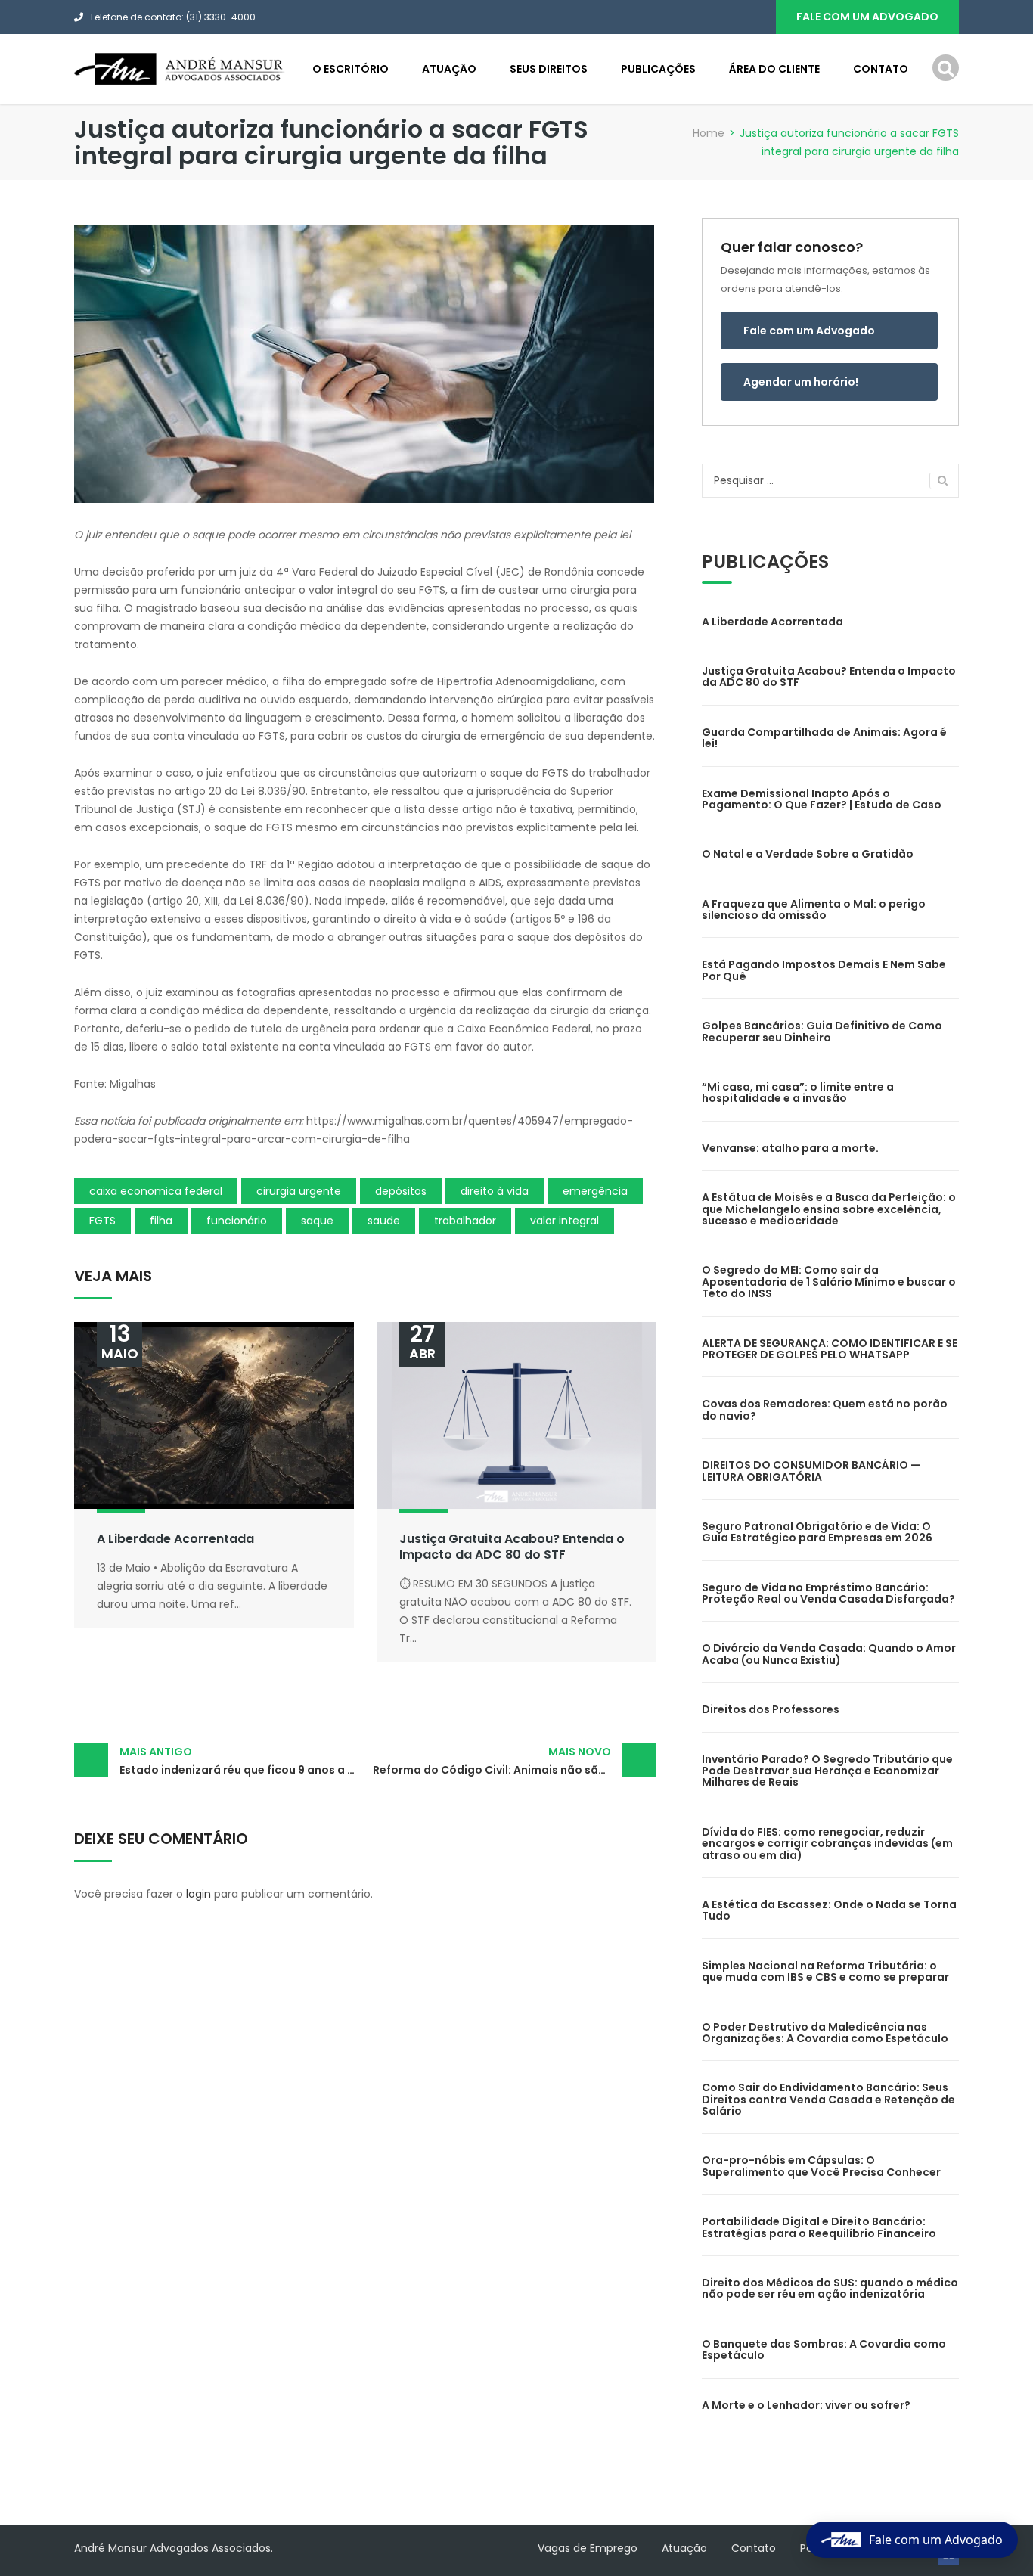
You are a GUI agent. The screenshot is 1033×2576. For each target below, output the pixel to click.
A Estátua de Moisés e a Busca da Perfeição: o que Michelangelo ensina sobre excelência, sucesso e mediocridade (829, 1209)
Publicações (658, 69)
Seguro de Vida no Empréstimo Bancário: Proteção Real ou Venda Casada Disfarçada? (828, 1593)
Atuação (449, 69)
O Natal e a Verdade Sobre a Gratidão (808, 854)
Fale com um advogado (867, 17)
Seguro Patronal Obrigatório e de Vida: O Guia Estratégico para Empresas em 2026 (817, 1532)
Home (709, 133)
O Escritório (351, 69)
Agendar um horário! (801, 382)
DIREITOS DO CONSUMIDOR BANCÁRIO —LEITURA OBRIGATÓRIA (811, 1471)
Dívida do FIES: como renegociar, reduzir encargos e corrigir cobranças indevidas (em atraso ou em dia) (827, 1844)
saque (317, 1221)
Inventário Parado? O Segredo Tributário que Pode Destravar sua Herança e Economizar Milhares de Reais (827, 1771)
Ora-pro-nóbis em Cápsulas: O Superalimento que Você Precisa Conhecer (821, 2166)
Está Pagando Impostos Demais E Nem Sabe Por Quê (824, 970)
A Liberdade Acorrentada (175, 1539)
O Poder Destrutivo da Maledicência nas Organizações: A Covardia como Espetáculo (825, 2033)
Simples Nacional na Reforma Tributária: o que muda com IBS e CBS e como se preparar (825, 1971)
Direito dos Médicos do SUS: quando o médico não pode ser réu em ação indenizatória (830, 2288)
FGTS (102, 1221)
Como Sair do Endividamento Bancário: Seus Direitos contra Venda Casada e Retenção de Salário (828, 2099)
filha (161, 1221)
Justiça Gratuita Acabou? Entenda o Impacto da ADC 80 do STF (512, 1547)
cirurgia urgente (299, 1191)
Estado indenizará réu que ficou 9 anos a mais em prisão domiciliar (242, 1761)
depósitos (401, 1191)
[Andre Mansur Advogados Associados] (180, 68)
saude (384, 1221)
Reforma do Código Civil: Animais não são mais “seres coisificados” (515, 1761)
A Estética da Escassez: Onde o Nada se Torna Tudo (829, 1910)
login (199, 1894)
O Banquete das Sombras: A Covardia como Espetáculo (824, 2349)
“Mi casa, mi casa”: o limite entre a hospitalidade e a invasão (798, 1092)
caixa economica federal (156, 1191)
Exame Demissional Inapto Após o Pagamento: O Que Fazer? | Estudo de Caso (822, 799)
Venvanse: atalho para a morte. (790, 1148)
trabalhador (465, 1221)
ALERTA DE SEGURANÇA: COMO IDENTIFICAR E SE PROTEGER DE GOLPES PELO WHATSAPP (830, 1349)
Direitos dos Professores (771, 1709)
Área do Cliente (774, 69)
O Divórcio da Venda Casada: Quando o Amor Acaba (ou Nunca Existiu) (829, 1654)
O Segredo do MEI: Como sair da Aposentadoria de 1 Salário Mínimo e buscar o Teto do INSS (829, 1282)
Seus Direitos (549, 69)
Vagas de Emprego (588, 2548)
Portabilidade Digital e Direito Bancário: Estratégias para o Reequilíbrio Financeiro (819, 2227)
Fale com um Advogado (809, 331)
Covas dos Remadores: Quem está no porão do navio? (825, 1409)
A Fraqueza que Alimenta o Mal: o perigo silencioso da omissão (814, 909)
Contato (881, 69)
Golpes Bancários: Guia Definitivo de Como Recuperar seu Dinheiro (822, 1031)
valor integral (565, 1221)
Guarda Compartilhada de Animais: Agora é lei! (824, 738)
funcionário (237, 1221)
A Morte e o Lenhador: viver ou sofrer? (806, 2405)
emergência (595, 1191)
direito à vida (495, 1191)
